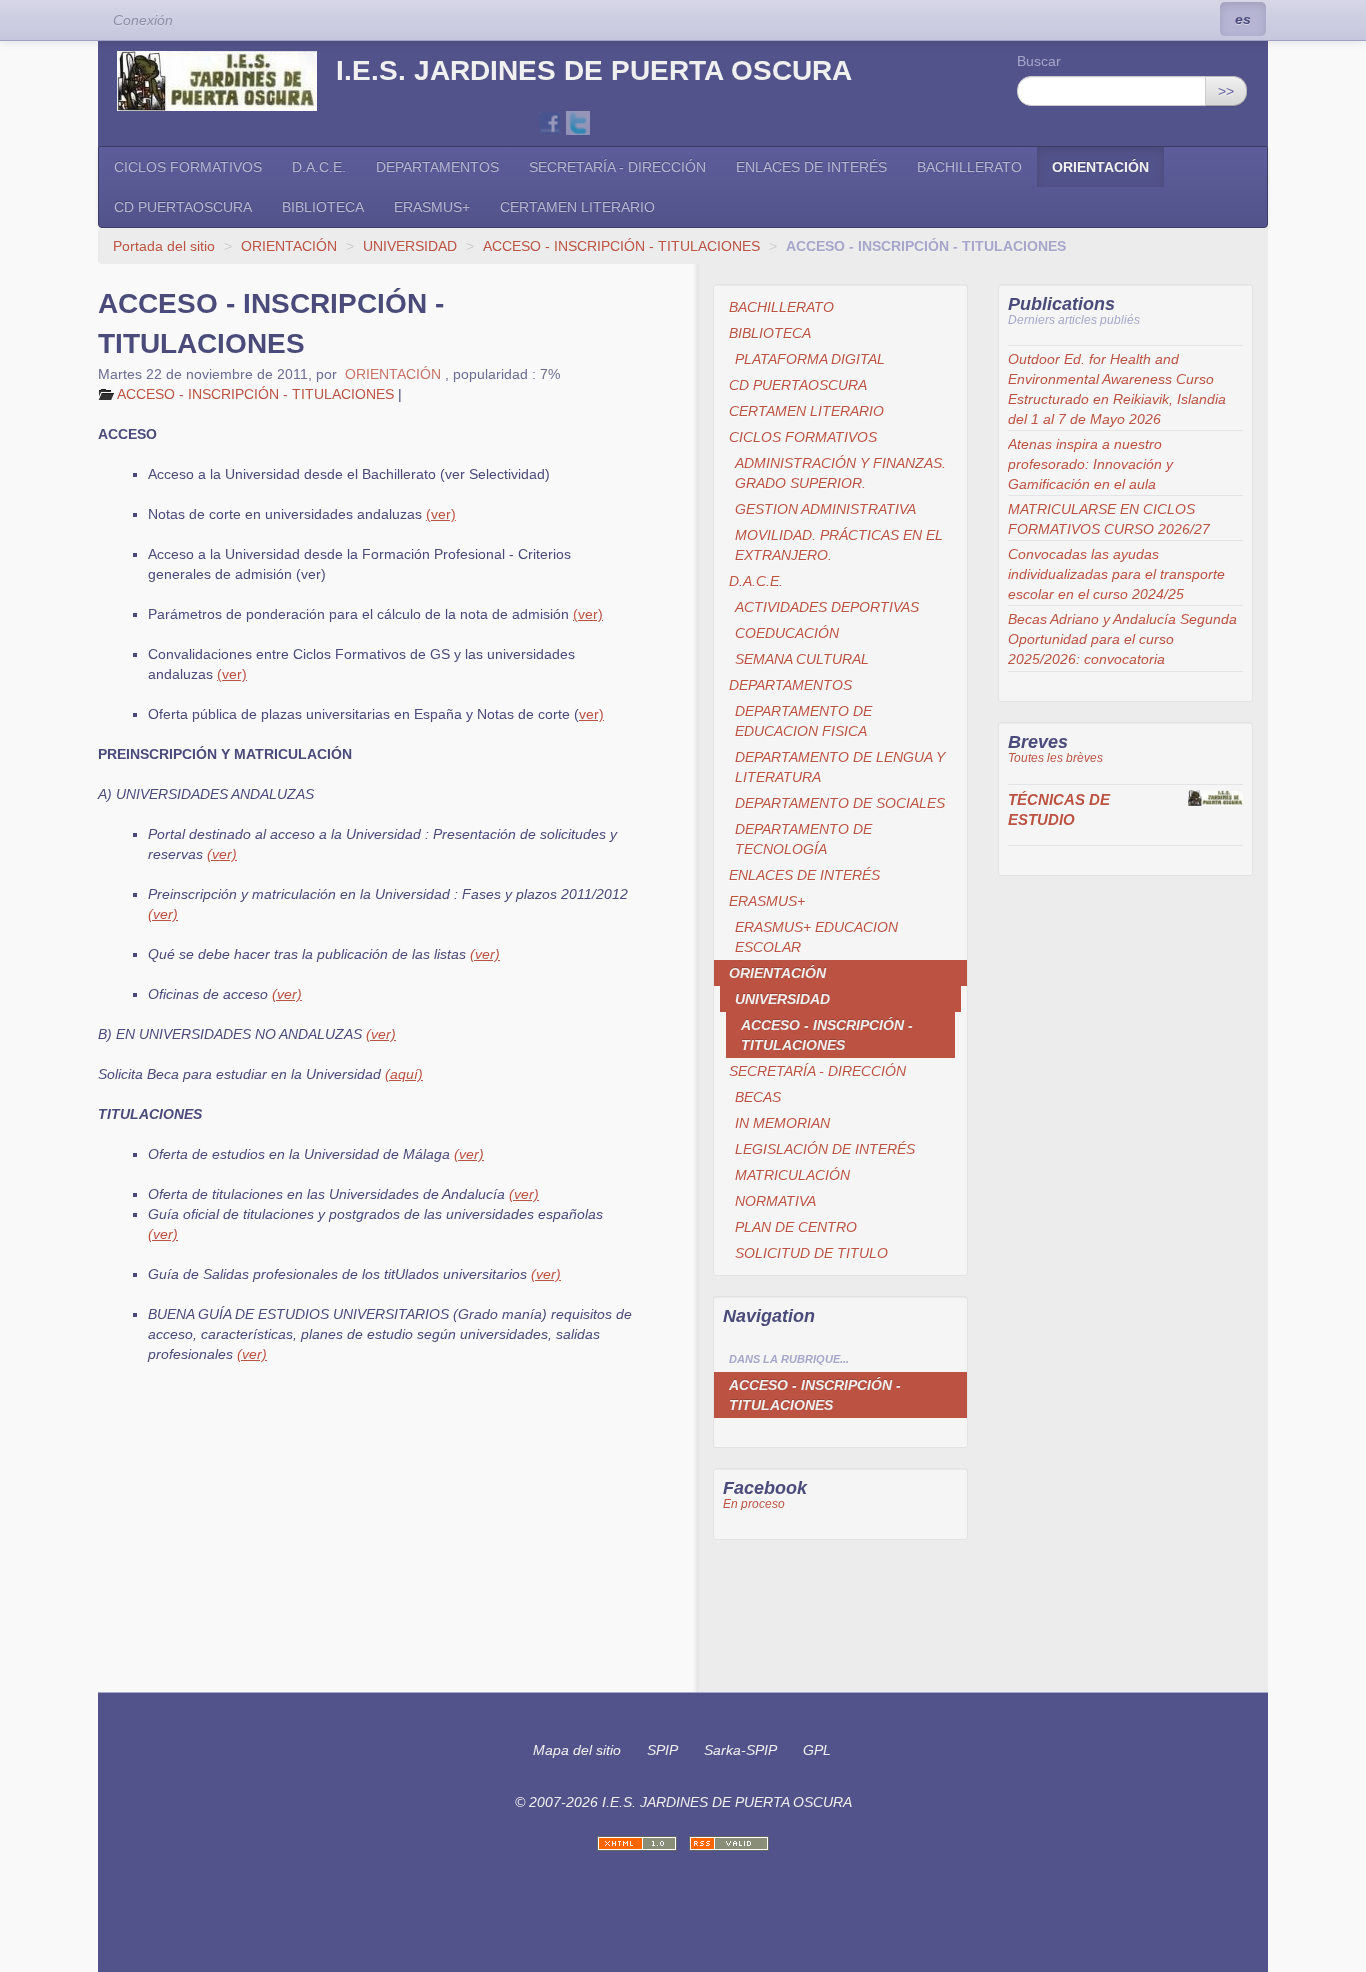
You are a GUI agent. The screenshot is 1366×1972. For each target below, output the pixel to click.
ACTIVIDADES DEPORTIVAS (827, 607)
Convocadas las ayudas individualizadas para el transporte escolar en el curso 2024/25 (1116, 574)
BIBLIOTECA (323, 207)
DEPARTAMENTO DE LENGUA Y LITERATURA (840, 767)
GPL (817, 1750)
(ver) (441, 514)
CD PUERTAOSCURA (183, 207)
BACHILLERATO (969, 167)
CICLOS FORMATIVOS (188, 167)
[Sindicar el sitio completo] (729, 1843)
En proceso (754, 1504)
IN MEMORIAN (782, 1123)
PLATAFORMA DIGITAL (810, 359)
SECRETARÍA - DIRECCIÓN (617, 167)
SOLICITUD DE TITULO (811, 1253)
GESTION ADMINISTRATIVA (825, 509)
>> (1226, 91)
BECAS (758, 1097)
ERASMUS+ (432, 207)
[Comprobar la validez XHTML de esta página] (637, 1843)
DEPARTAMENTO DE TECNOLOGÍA (803, 839)
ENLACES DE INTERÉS (811, 167)
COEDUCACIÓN (787, 633)
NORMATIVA (775, 1201)
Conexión (143, 20)
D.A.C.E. (319, 167)
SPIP (662, 1750)
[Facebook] (550, 122)
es (1243, 19)
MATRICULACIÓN (792, 1175)
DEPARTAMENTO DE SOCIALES (840, 803)
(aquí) (404, 1074)
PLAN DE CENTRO (796, 1227)
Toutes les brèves (1055, 758)
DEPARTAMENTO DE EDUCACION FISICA (803, 721)
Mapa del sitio (577, 1750)
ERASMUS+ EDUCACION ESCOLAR (816, 937)
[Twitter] (578, 122)
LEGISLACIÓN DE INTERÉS (825, 1149)
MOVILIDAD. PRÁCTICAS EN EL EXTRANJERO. (839, 545)
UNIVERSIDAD (410, 246)
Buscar (1039, 61)
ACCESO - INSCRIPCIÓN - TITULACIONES (621, 246)
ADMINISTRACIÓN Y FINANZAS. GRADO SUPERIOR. (840, 473)
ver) (591, 714)
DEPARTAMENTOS (437, 167)
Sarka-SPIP (740, 1750)
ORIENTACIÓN (1100, 167)
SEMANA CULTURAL (802, 659)
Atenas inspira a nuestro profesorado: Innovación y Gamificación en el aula (1090, 464)
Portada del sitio (164, 246)
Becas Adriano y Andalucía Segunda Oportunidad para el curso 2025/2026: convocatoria (1122, 639)
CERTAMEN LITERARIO (577, 207)
